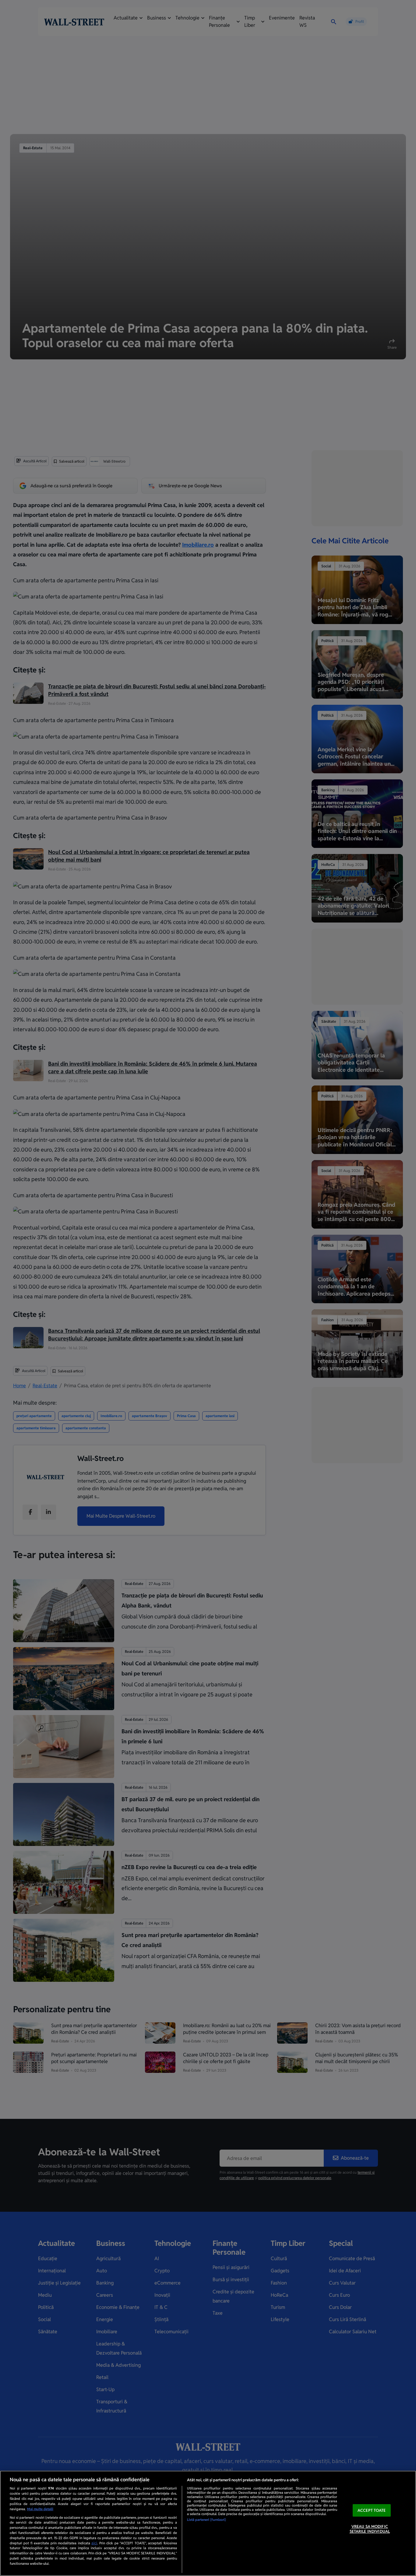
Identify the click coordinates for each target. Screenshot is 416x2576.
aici (94, 2543)
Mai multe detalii (40, 2509)
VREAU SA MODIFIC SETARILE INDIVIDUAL (370, 2529)
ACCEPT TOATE (372, 2510)
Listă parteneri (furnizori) (206, 2520)
